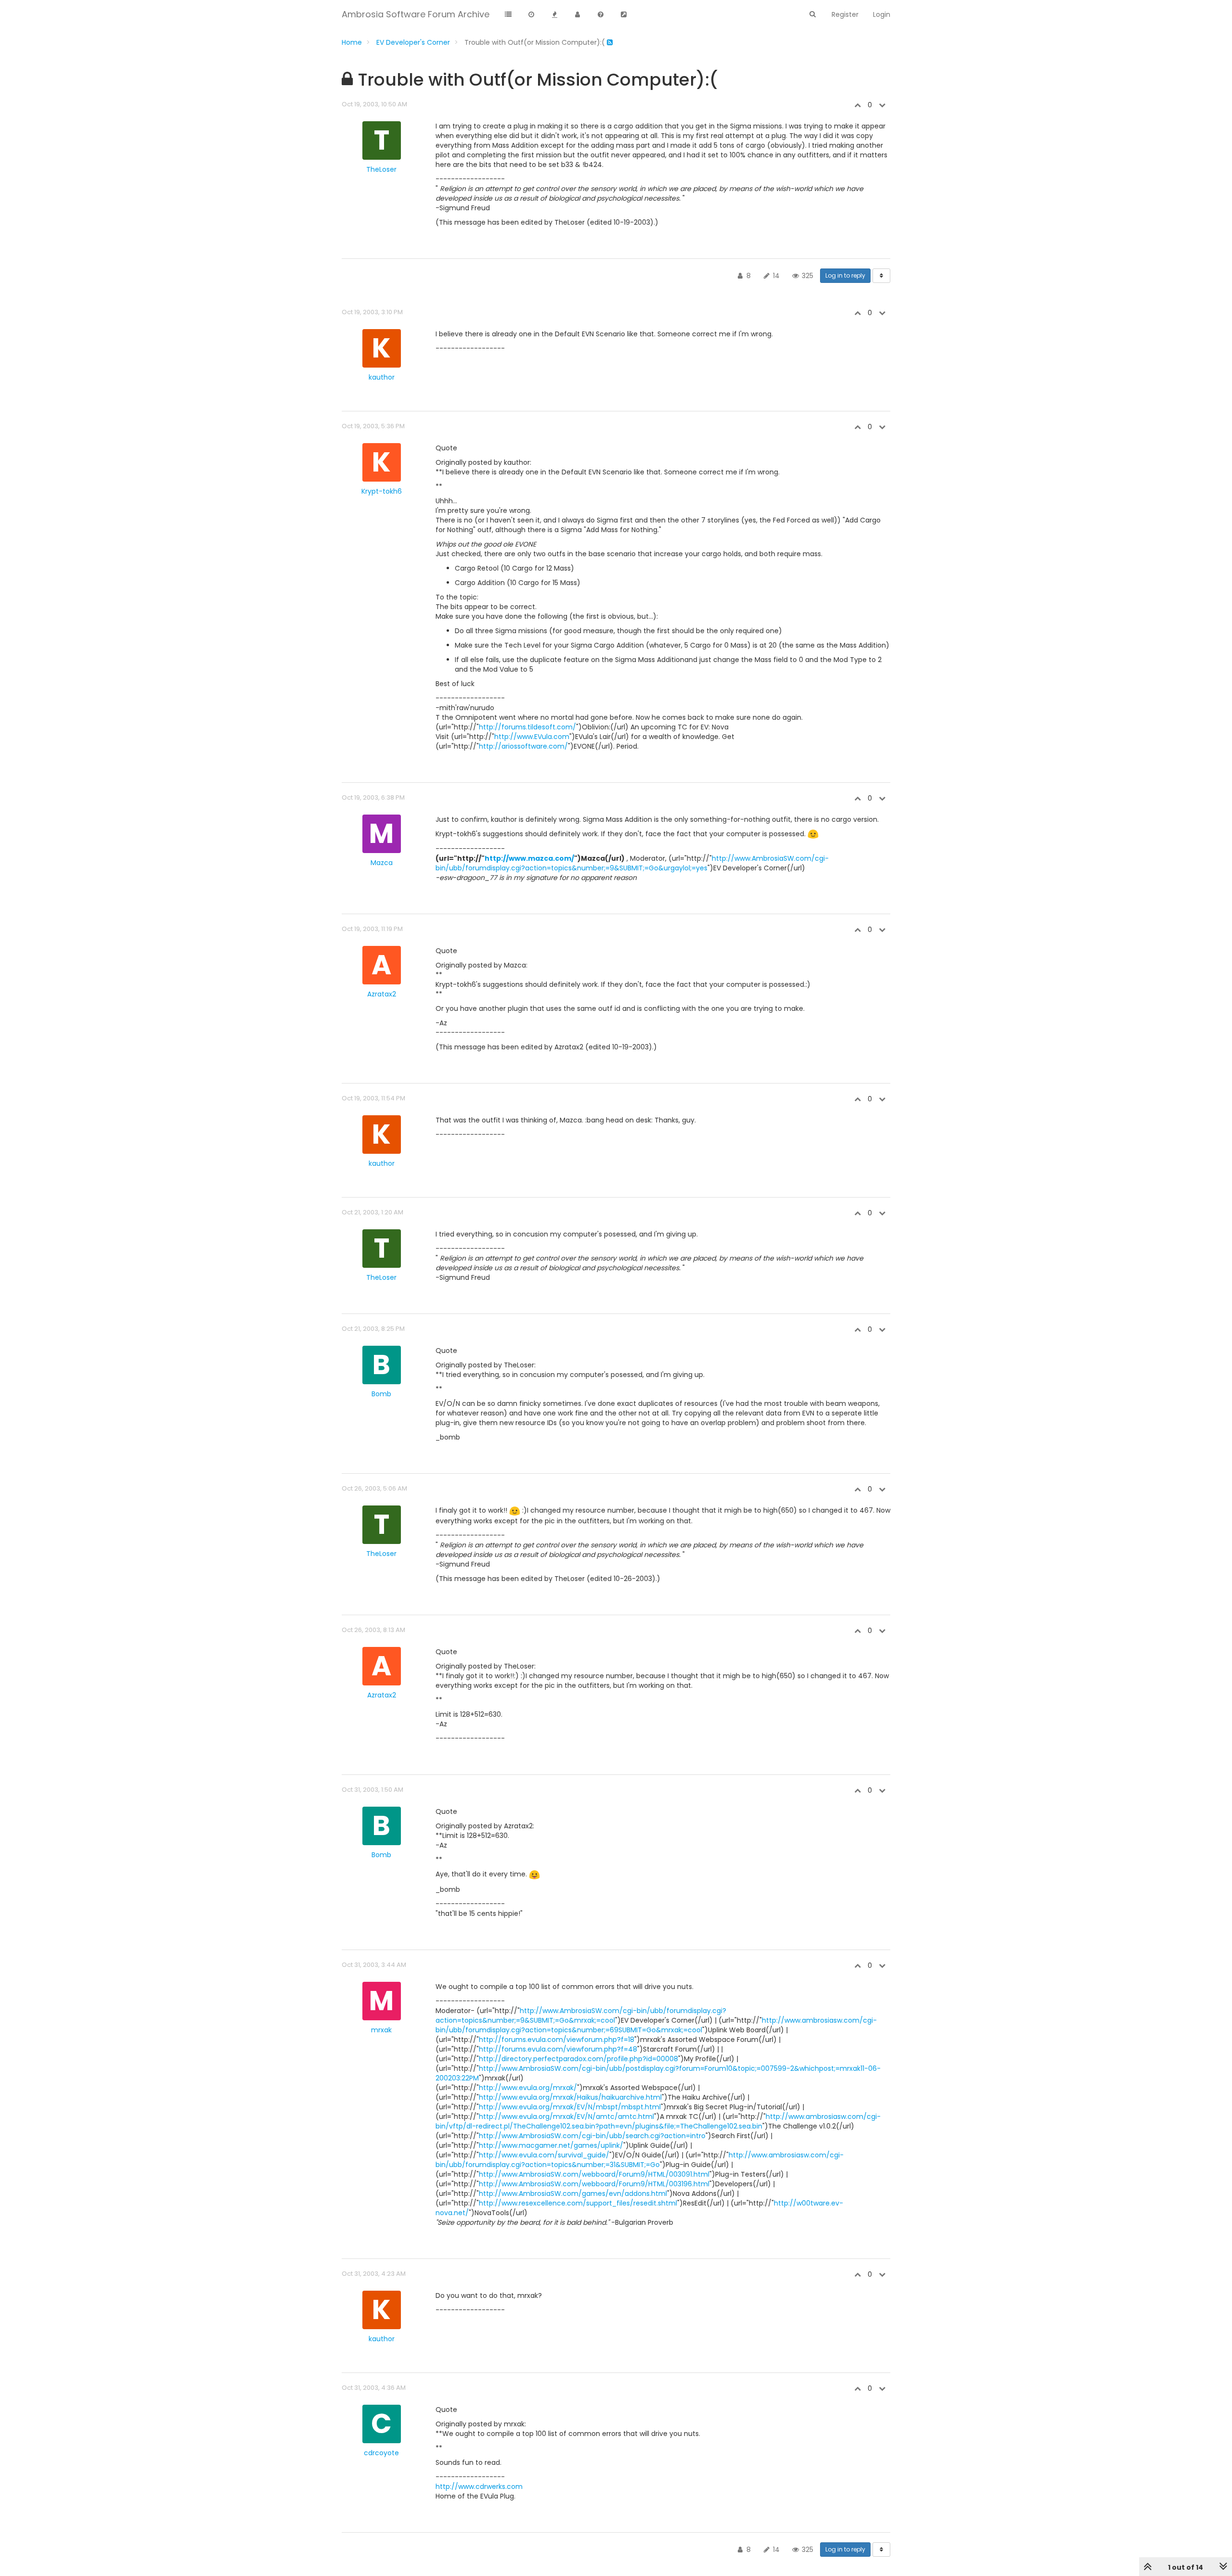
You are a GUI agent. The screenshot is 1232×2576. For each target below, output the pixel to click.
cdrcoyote (381, 2453)
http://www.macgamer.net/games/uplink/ (551, 2145)
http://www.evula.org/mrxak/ (528, 2088)
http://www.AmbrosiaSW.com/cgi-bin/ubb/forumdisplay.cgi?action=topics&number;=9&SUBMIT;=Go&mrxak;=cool (581, 2015)
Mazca (382, 863)
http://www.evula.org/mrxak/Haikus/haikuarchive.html (570, 2097)
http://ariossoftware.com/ (523, 746)
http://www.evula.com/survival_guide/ (544, 2155)
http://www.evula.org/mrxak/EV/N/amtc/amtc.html (566, 2117)
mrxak (381, 2030)
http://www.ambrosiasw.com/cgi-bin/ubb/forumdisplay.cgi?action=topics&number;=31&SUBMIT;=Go (640, 2160)
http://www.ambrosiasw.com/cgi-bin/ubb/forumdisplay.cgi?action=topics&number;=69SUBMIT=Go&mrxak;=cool (656, 2025)
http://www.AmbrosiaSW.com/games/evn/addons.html (573, 2193)
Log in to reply (845, 275)
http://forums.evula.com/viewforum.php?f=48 (558, 2049)
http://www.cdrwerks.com (479, 2487)
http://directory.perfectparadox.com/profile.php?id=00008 (578, 2059)
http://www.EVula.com (532, 737)
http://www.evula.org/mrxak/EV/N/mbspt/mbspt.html (570, 2107)
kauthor (382, 377)
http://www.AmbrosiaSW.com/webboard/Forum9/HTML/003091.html (594, 2174)
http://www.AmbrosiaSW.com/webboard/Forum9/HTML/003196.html (594, 2184)
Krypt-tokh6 (382, 491)
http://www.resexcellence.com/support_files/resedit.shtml (578, 2203)
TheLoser (381, 169)
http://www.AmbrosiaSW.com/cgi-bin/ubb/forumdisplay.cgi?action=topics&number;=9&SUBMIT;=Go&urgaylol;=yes (632, 863)
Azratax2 (382, 994)
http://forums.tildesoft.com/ (527, 727)
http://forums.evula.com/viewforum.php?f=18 (557, 2040)
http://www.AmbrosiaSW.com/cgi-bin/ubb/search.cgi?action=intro (592, 2136)
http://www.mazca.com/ (529, 858)
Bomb (381, 1394)
